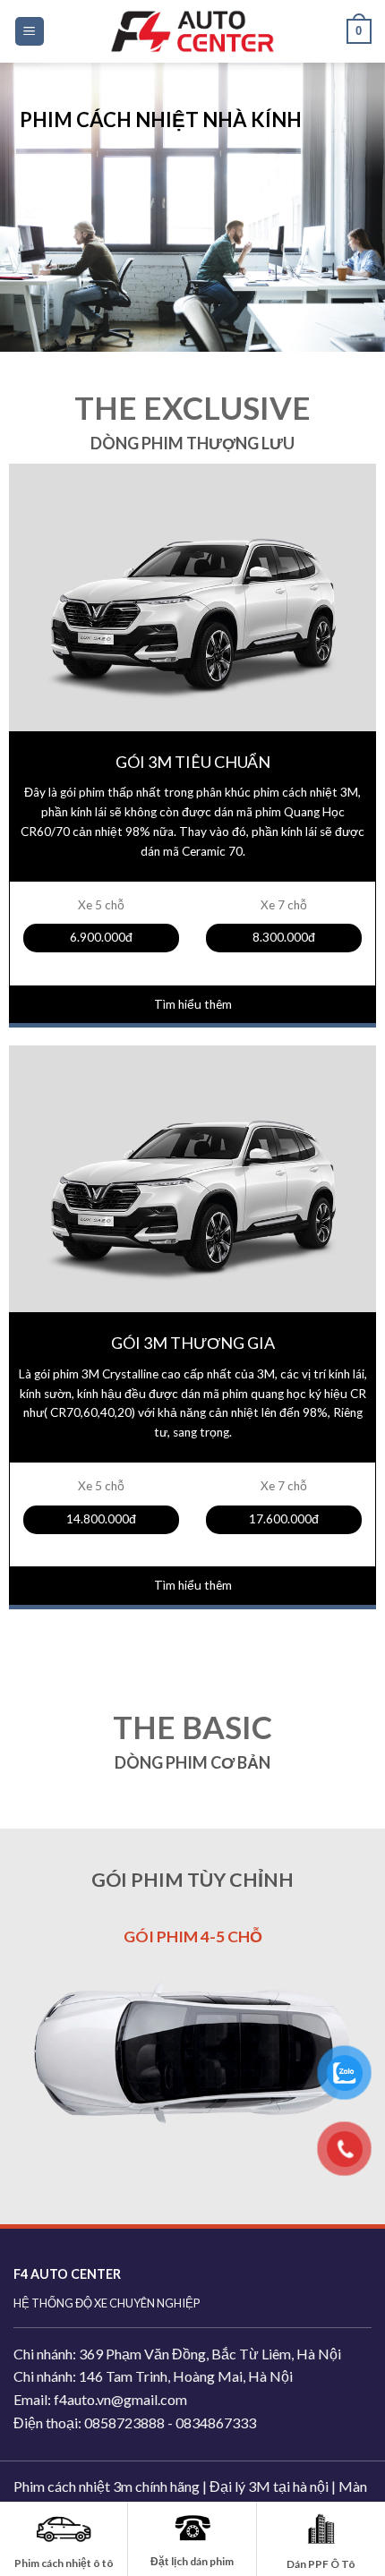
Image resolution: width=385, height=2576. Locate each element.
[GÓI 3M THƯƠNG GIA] (192, 1200)
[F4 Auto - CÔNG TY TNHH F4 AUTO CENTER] (192, 31)
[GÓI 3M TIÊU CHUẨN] (192, 618)
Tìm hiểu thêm (193, 1004)
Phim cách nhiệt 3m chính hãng (107, 2472)
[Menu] (30, 32)
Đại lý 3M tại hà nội (269, 2472)
